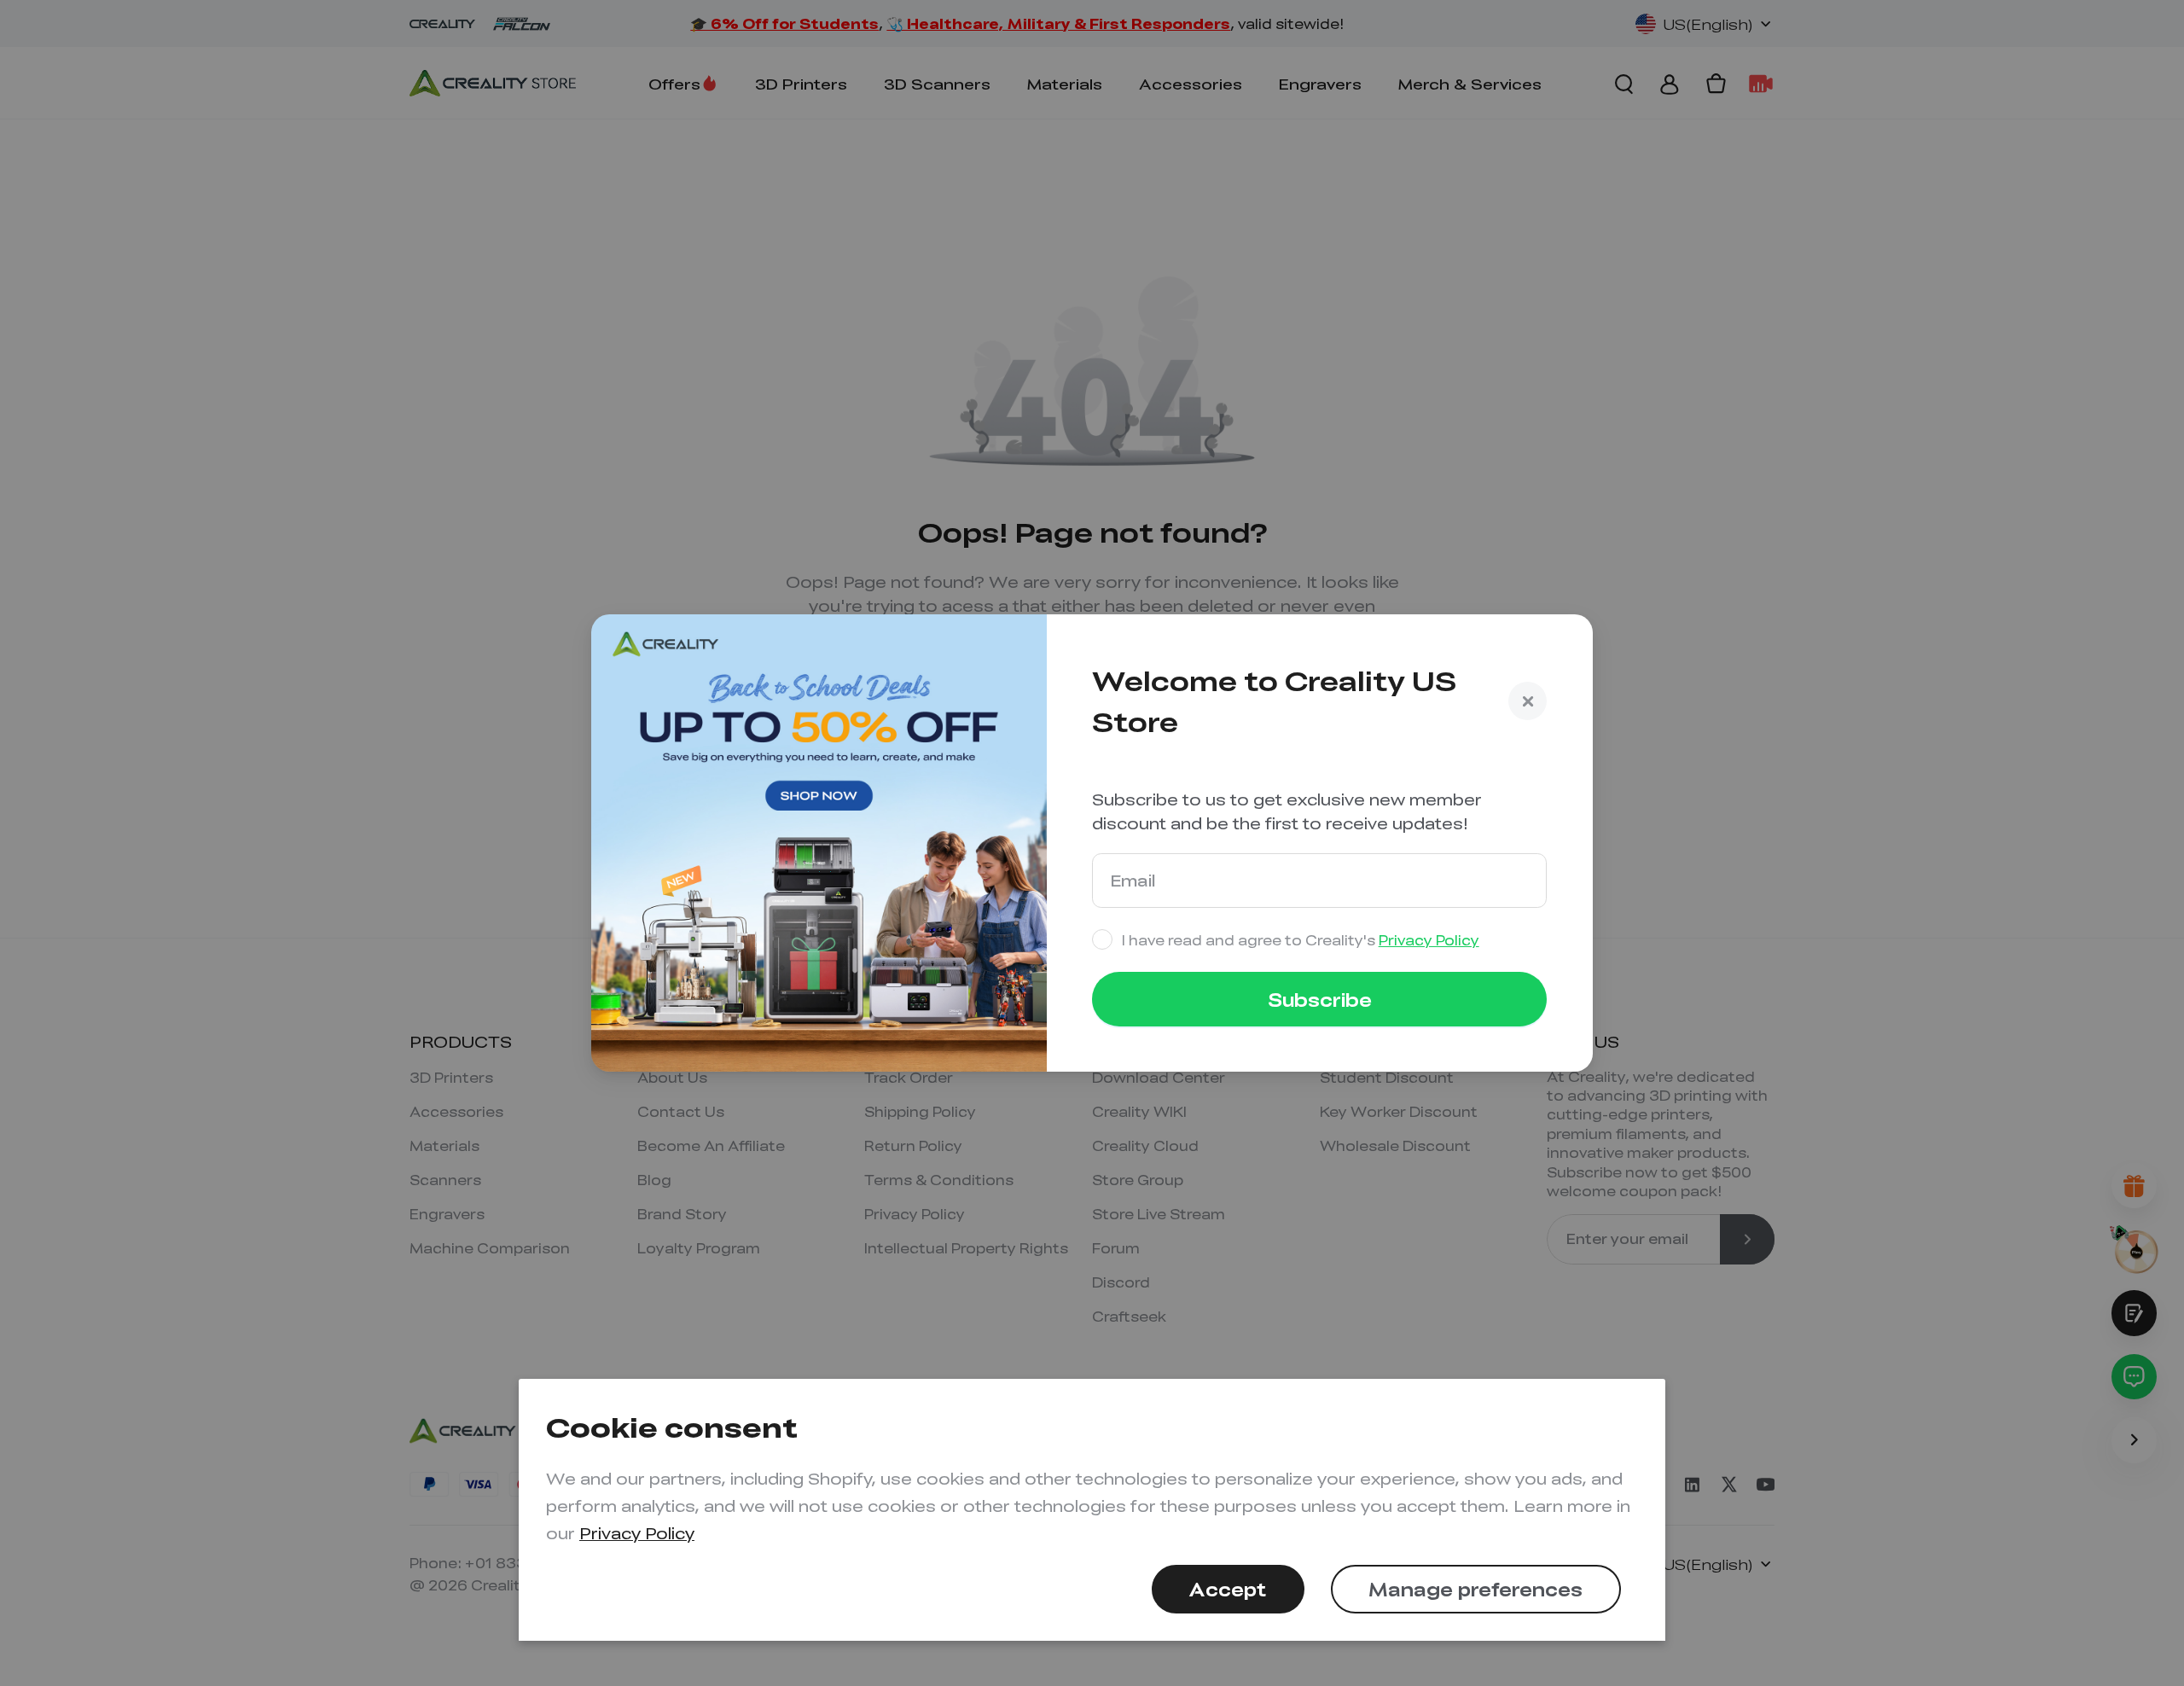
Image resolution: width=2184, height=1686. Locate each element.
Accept (1228, 1589)
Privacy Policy (637, 1533)
